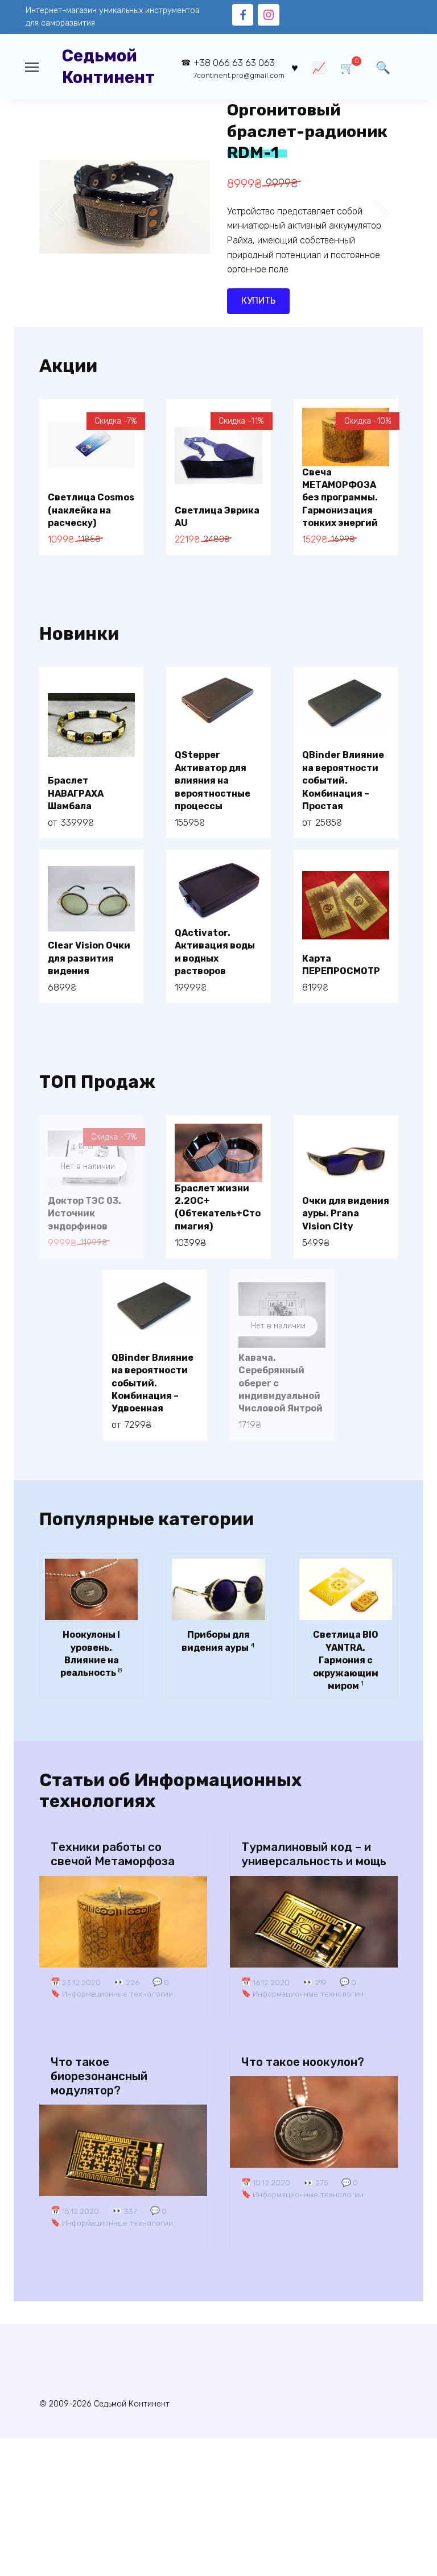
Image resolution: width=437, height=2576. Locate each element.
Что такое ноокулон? (303, 2062)
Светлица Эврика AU (217, 517)
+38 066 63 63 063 (239, 69)
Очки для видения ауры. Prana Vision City (346, 1214)
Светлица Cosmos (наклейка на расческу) (91, 510)
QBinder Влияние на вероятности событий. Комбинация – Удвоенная (152, 1383)
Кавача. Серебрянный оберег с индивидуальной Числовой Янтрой (281, 1383)
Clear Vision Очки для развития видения (89, 958)
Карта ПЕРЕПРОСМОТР (341, 965)
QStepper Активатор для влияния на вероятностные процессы (213, 780)
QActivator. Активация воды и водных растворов (215, 952)
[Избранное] (295, 67)
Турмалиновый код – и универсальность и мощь (314, 1854)
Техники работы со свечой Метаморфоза (113, 1854)
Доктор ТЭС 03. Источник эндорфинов (84, 1214)
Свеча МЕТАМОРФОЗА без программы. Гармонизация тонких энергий (340, 498)
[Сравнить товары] (319, 67)
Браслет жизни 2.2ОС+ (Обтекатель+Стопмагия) (218, 1207)
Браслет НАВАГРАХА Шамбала (76, 793)
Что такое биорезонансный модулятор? (99, 2076)
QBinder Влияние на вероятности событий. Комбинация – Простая (343, 780)
